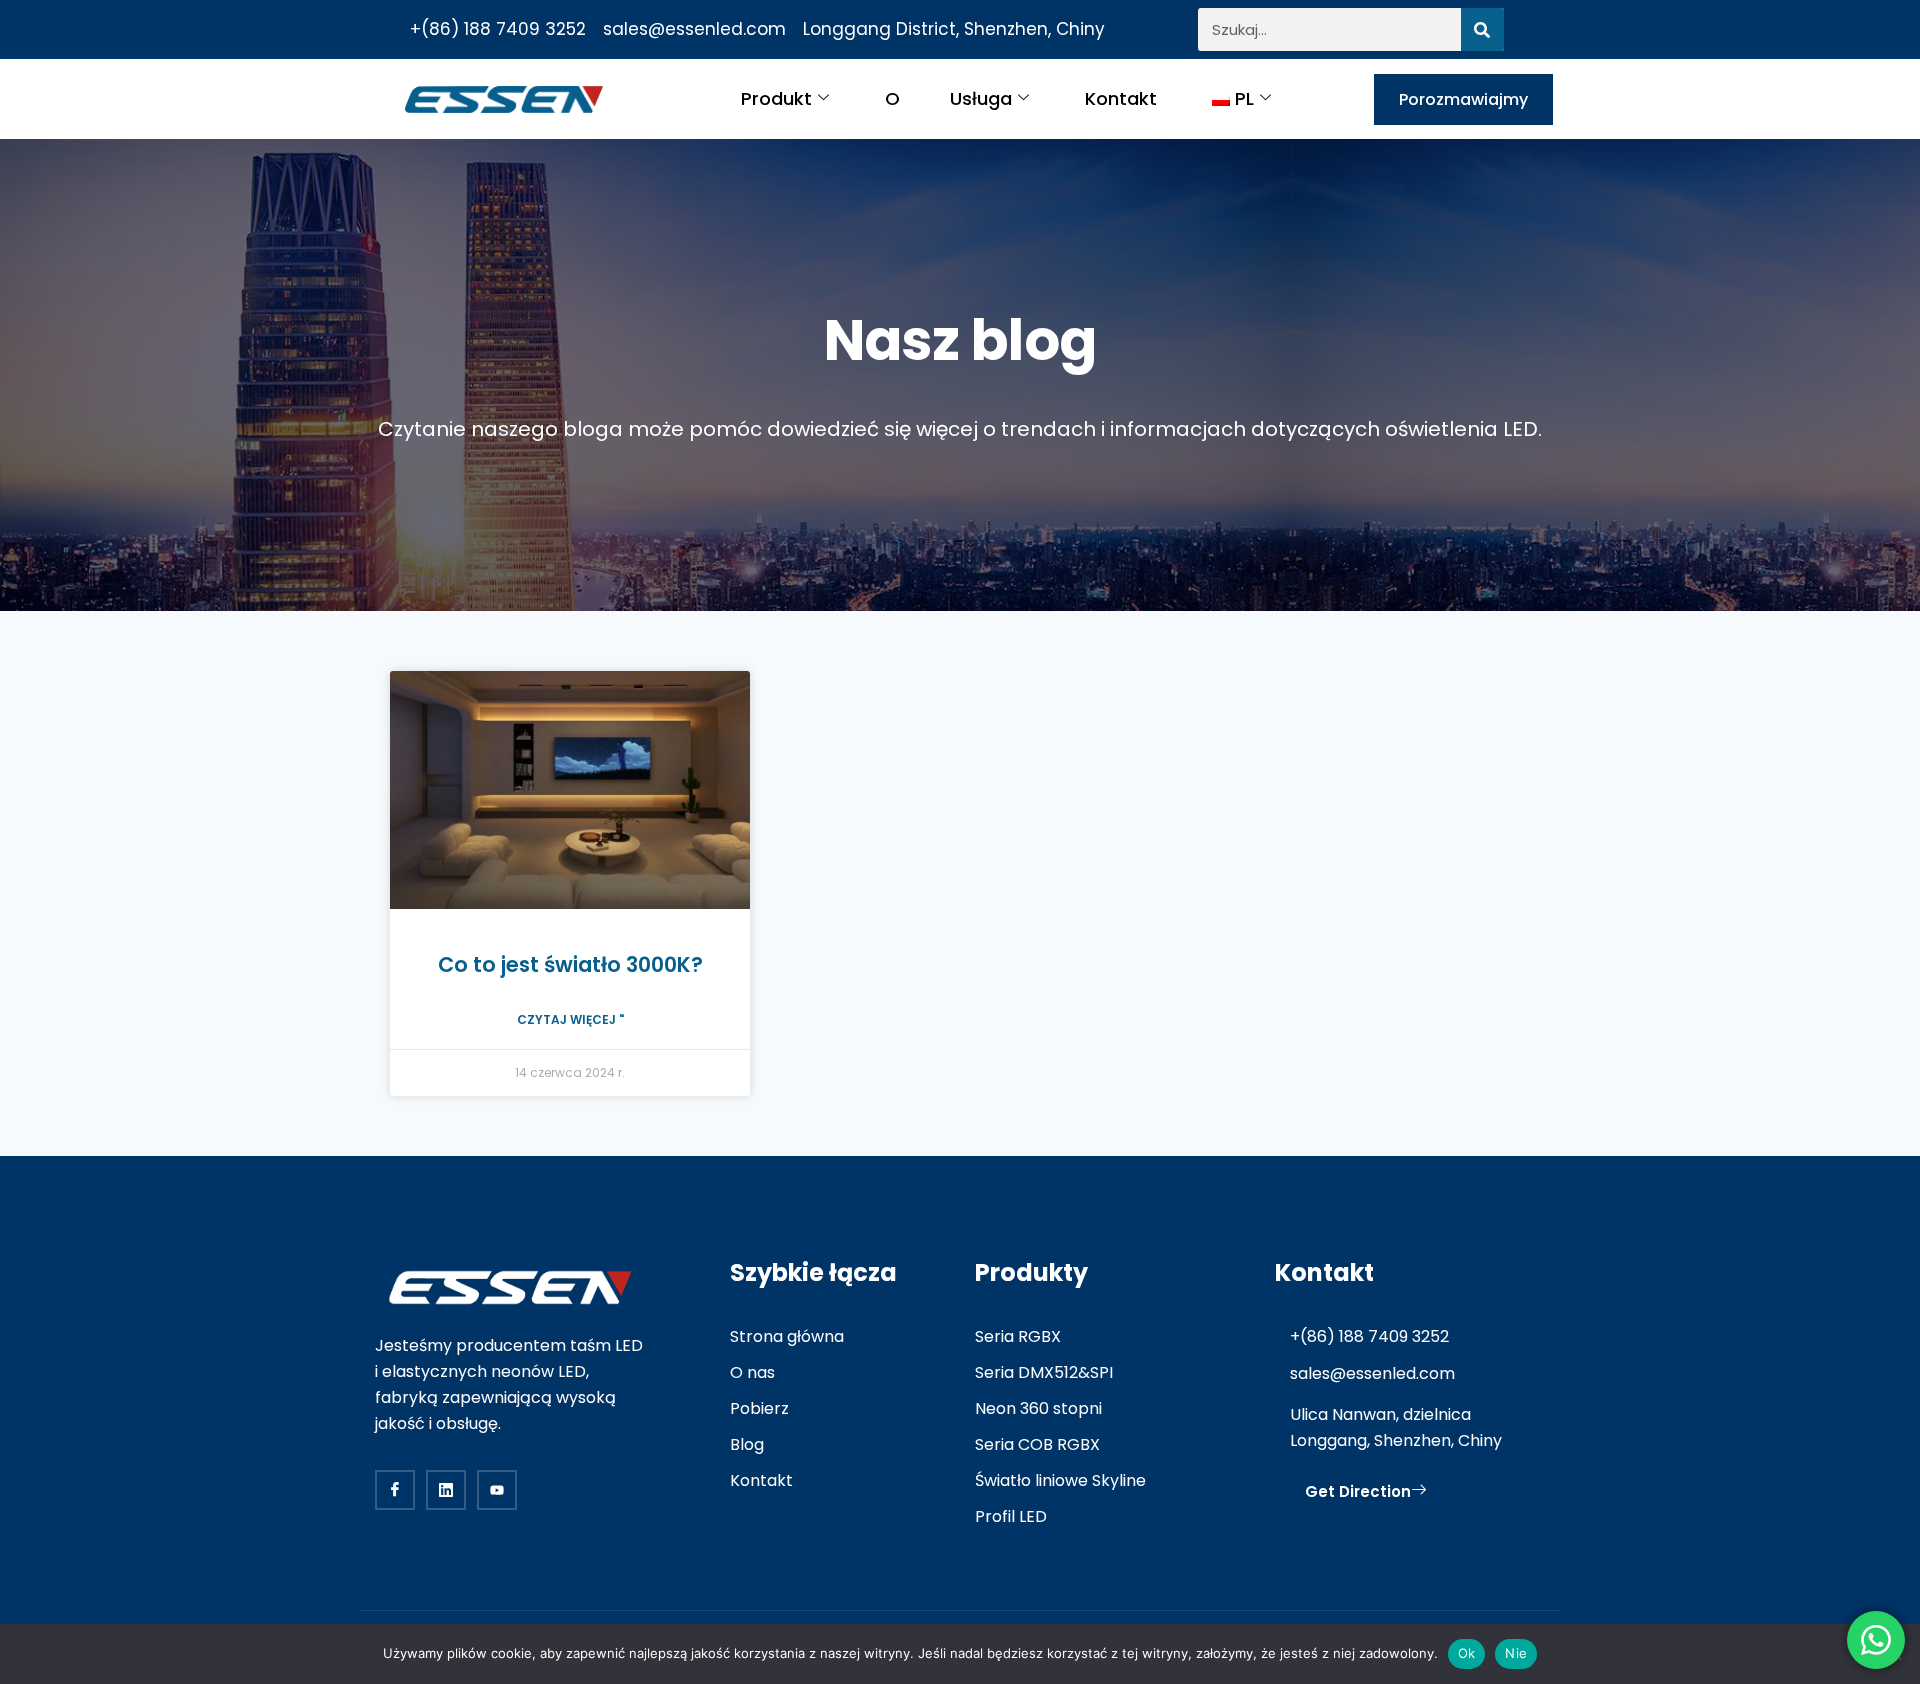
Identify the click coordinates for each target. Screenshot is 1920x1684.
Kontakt (1121, 98)
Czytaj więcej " (570, 1019)
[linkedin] (446, 1490)
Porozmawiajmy (1463, 99)
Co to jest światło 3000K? (570, 964)
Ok (1467, 1653)
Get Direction (1358, 1491)
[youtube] (497, 1490)
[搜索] (1482, 29)
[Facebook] (395, 1490)
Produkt (776, 98)
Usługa (981, 98)
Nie (1516, 1653)
